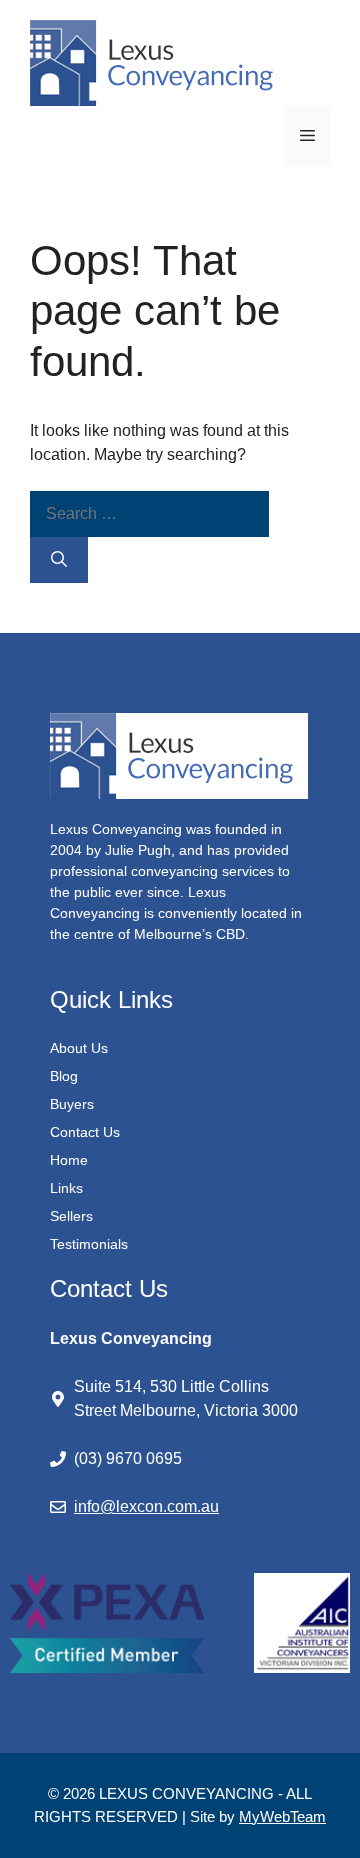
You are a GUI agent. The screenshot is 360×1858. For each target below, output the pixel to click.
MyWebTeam (282, 1816)
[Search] (59, 560)
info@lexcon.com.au (146, 1506)
